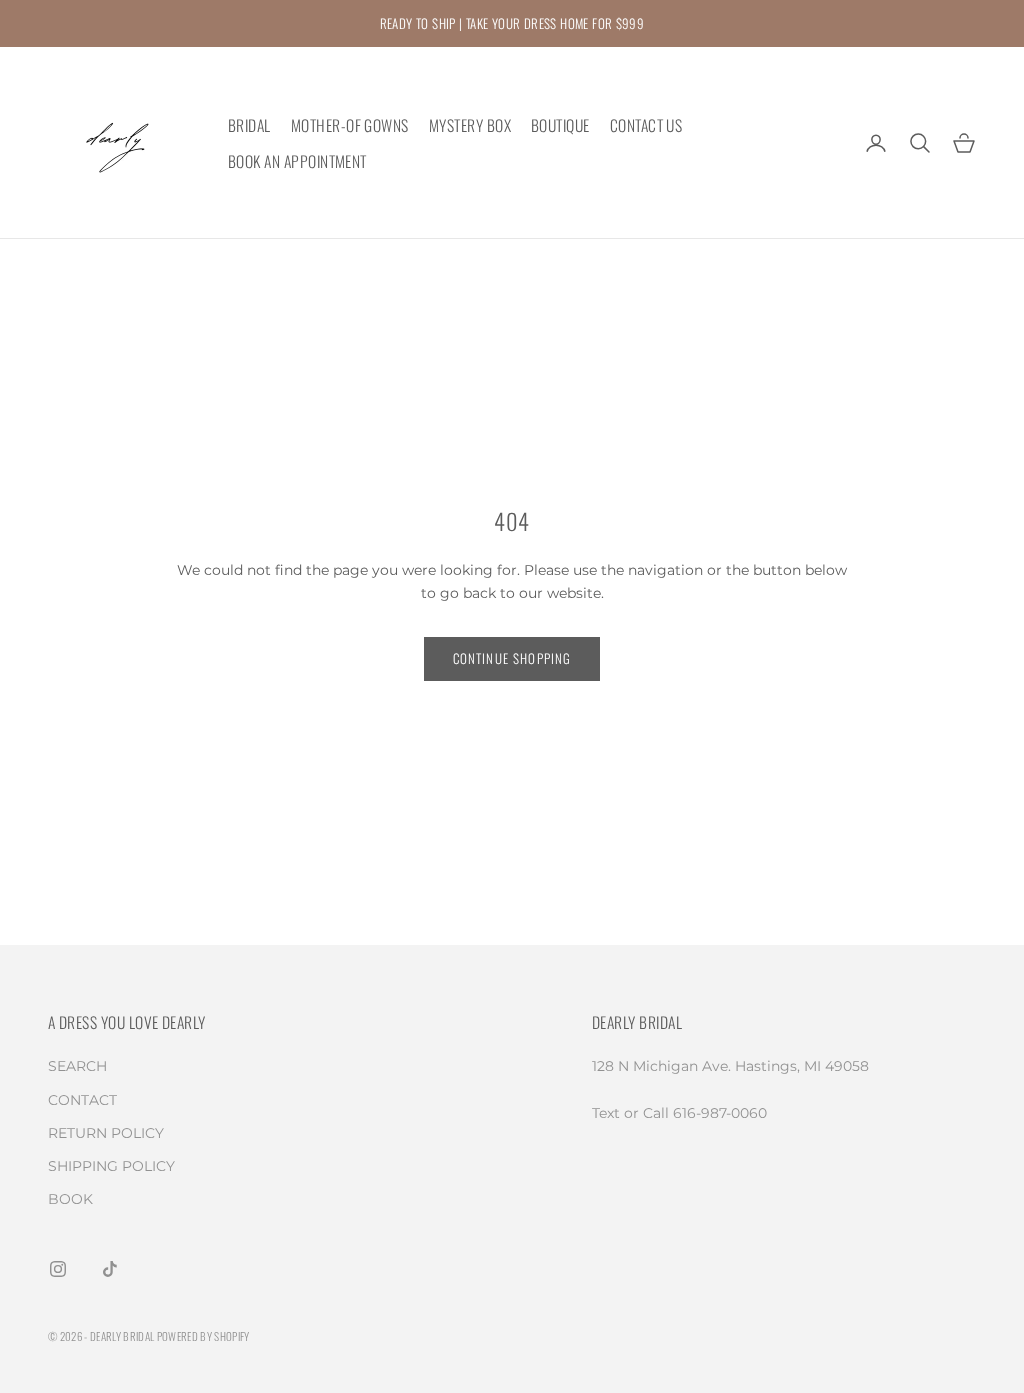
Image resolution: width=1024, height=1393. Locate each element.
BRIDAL (249, 125)
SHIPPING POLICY (111, 1166)
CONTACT (82, 1100)
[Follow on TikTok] (110, 1269)
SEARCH (77, 1066)
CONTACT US (646, 125)
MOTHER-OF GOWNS (350, 125)
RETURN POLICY (106, 1133)
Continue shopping (512, 658)
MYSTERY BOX (470, 125)
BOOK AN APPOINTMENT (297, 161)
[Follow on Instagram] (58, 1269)
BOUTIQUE (560, 125)
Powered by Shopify (203, 1336)
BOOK (70, 1199)
